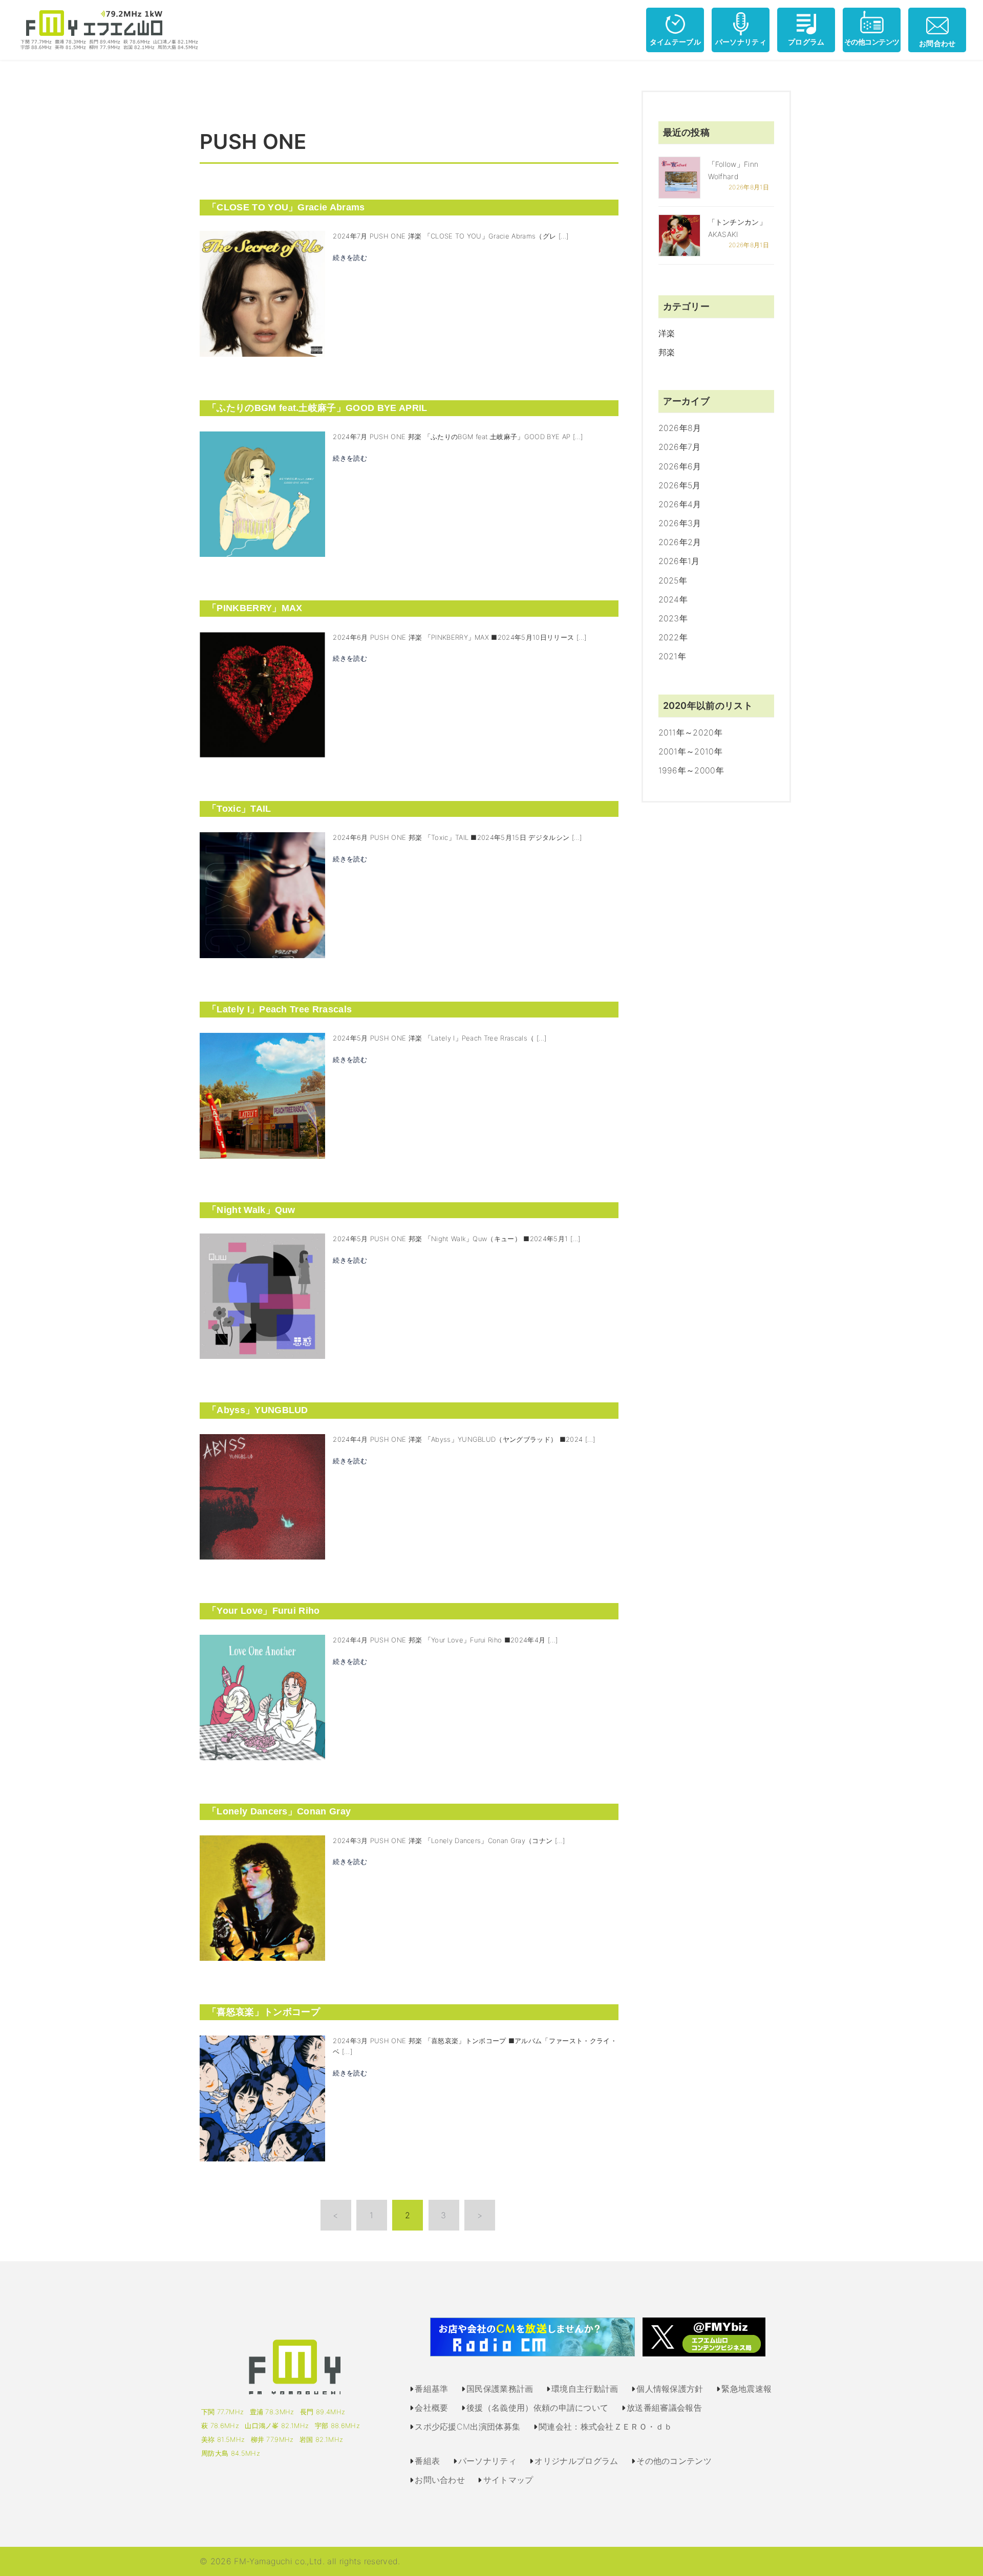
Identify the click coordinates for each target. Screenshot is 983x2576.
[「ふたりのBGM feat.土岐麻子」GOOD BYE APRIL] (262, 493)
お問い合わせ (440, 2480)
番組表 (427, 2461)
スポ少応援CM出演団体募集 (467, 2427)
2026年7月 (680, 447)
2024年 (673, 599)
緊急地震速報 (746, 2389)
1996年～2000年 (691, 770)
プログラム (806, 42)
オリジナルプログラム (576, 2461)
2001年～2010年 (691, 751)
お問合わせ (937, 43)
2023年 (673, 618)
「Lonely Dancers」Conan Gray (279, 1811)
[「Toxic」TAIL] (262, 894)
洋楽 (667, 333)
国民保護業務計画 (500, 2389)
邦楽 (667, 352)
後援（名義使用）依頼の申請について (537, 2408)
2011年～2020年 (691, 732)
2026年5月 (680, 485)
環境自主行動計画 (585, 2389)
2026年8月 (680, 428)
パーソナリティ (741, 42)
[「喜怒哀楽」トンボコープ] (262, 2097)
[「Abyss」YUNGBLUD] (262, 1496)
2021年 (672, 656)
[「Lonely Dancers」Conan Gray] (262, 1897)
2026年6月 (680, 466)
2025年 (673, 580)
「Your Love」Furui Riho (264, 1611)
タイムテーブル (675, 42)
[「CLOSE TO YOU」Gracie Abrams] (262, 293)
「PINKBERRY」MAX (255, 608)
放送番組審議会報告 (664, 2408)
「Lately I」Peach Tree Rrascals (280, 1009)
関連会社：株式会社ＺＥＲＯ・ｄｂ (605, 2427)
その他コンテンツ (872, 42)
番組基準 (431, 2389)
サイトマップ (508, 2480)
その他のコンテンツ (674, 2461)
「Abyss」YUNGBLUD (258, 1410)
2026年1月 (679, 561)
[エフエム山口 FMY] (105, 29)
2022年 (673, 637)
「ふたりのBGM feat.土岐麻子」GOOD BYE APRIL (317, 408)
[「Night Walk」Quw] (262, 1295)
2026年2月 (680, 542)
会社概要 (431, 2408)
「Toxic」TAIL (239, 809)
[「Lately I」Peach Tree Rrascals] (262, 1095)
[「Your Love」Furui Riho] (262, 1697)
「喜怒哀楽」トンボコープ (264, 2012)
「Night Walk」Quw (251, 1210)
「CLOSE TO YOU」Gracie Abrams (286, 207)
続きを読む (350, 257)
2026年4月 (680, 504)
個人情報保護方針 (670, 2389)
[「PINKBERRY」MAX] (262, 694)
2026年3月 (680, 523)
